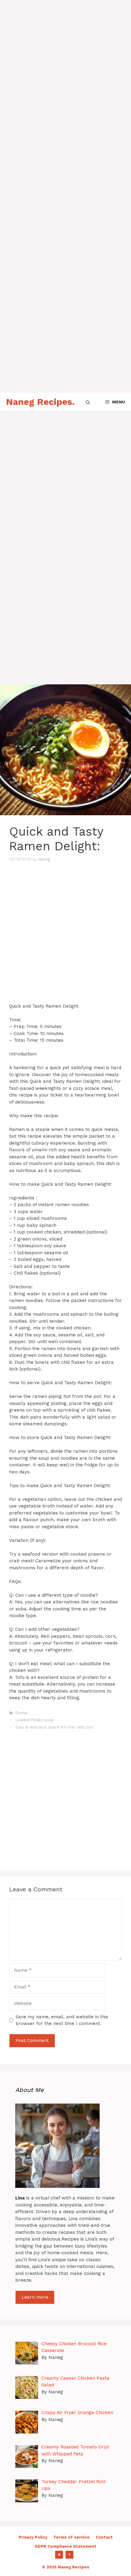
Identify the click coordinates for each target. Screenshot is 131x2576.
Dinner (22, 1713)
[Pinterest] (59, 2555)
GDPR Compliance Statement (65, 2546)
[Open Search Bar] (88, 402)
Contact (104, 2537)
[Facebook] (69, 2555)
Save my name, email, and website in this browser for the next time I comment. (62, 2020)
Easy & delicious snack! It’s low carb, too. (56, 1727)
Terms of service (71, 2537)
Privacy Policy (33, 2537)
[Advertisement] (65, 65)
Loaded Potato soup (35, 1720)
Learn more (35, 2297)
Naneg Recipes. (40, 402)
